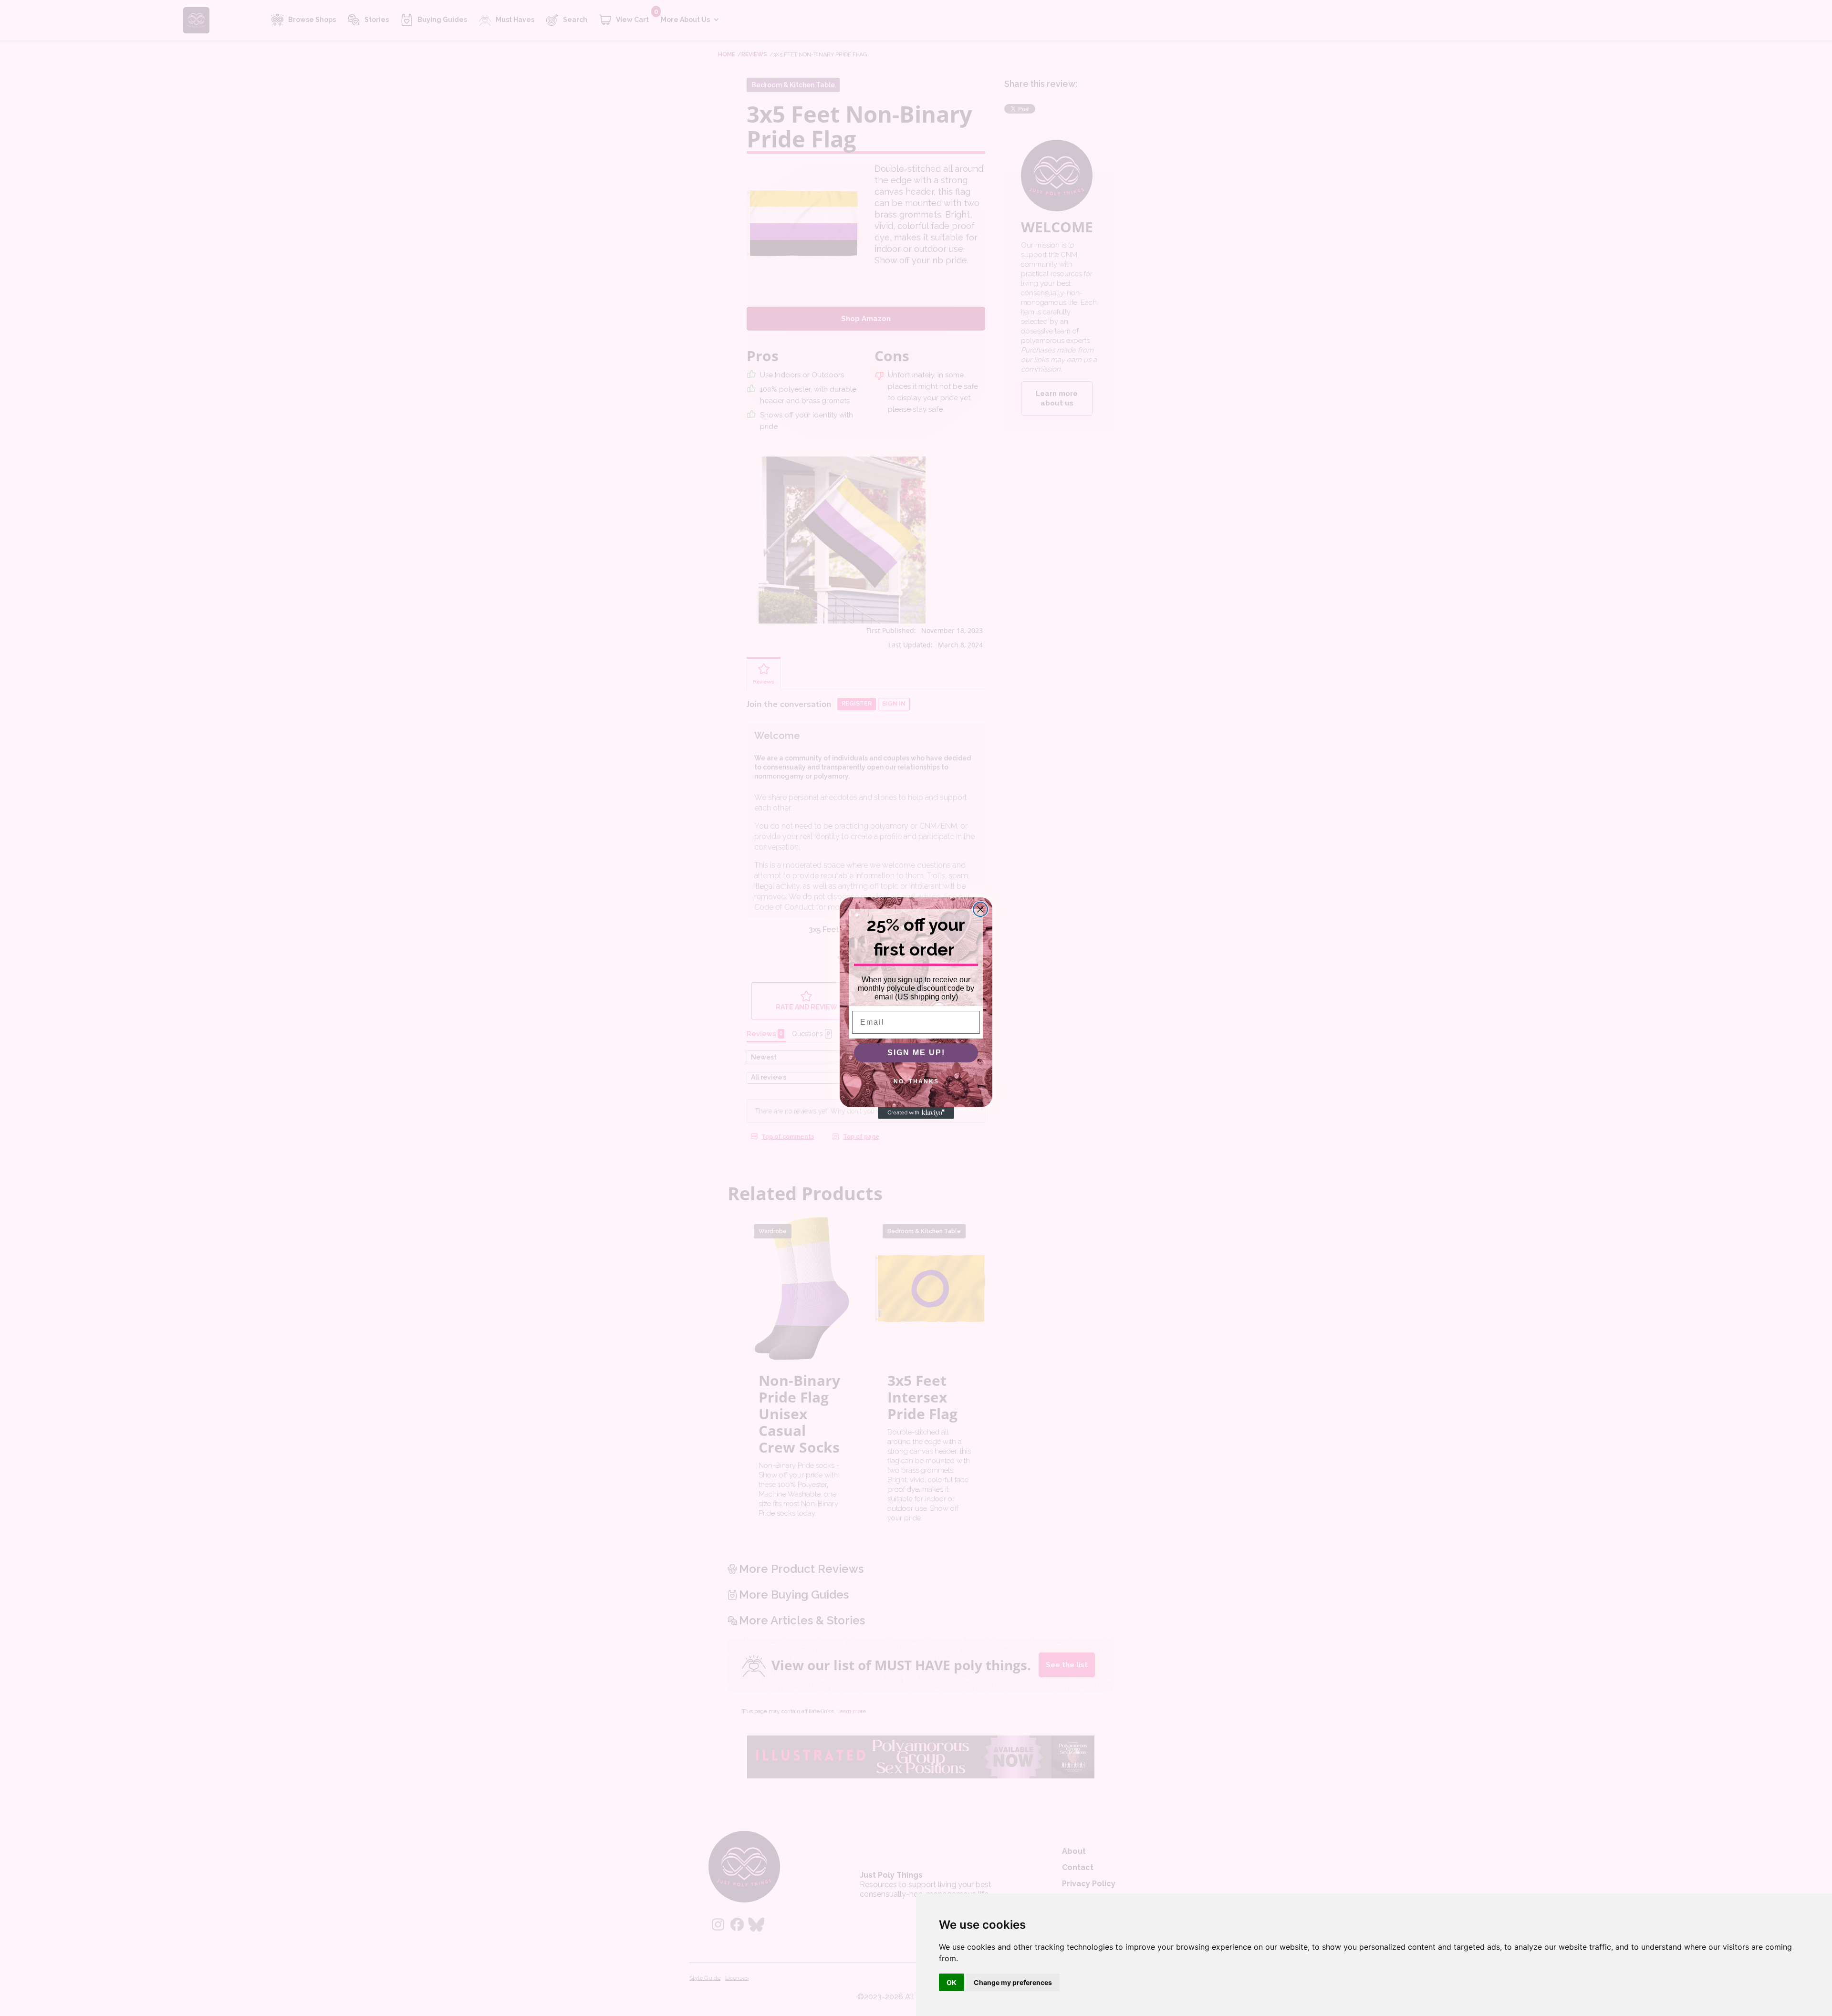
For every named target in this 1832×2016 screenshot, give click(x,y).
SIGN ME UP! (916, 1053)
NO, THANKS (916, 1081)
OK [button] (952, 1982)
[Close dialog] (980, 909)
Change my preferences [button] (1013, 1982)
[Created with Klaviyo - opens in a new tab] (916, 1113)
